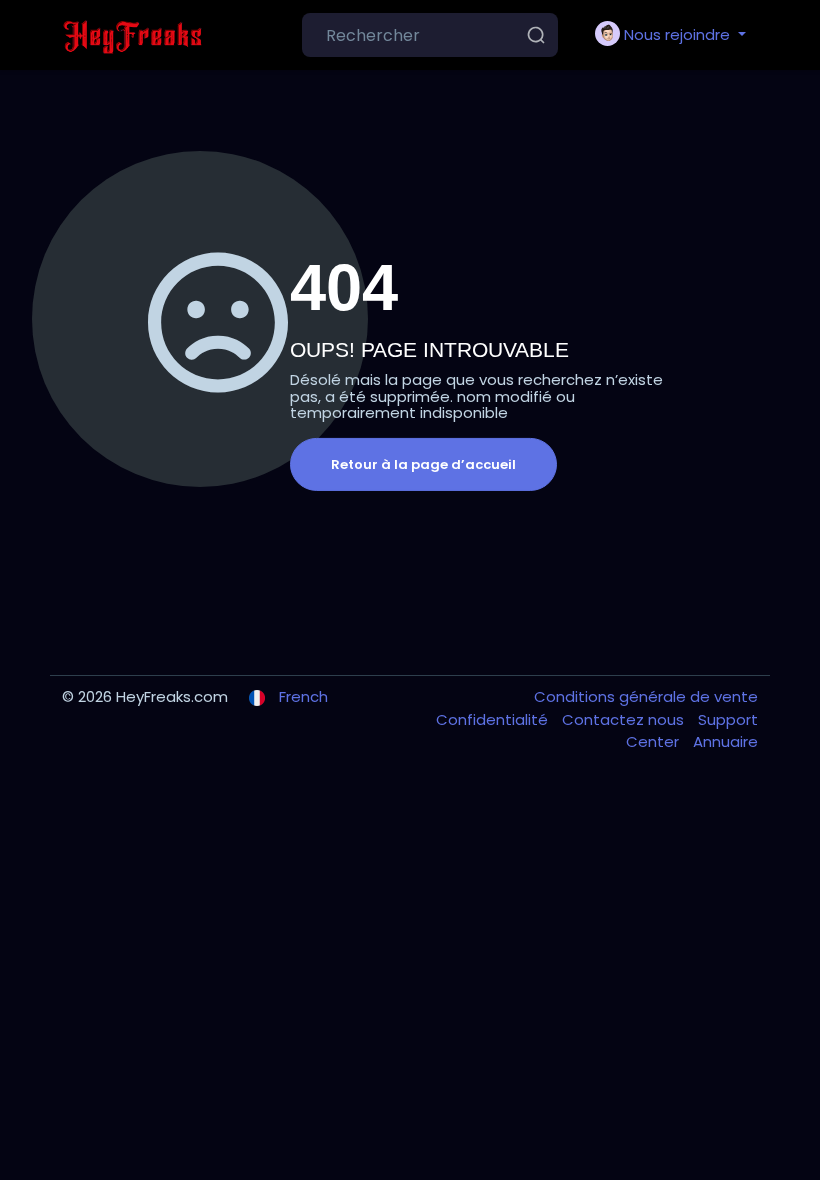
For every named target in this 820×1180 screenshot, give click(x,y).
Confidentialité (494, 719)
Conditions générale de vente (646, 696)
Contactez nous (625, 719)
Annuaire (725, 741)
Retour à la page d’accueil (423, 464)
